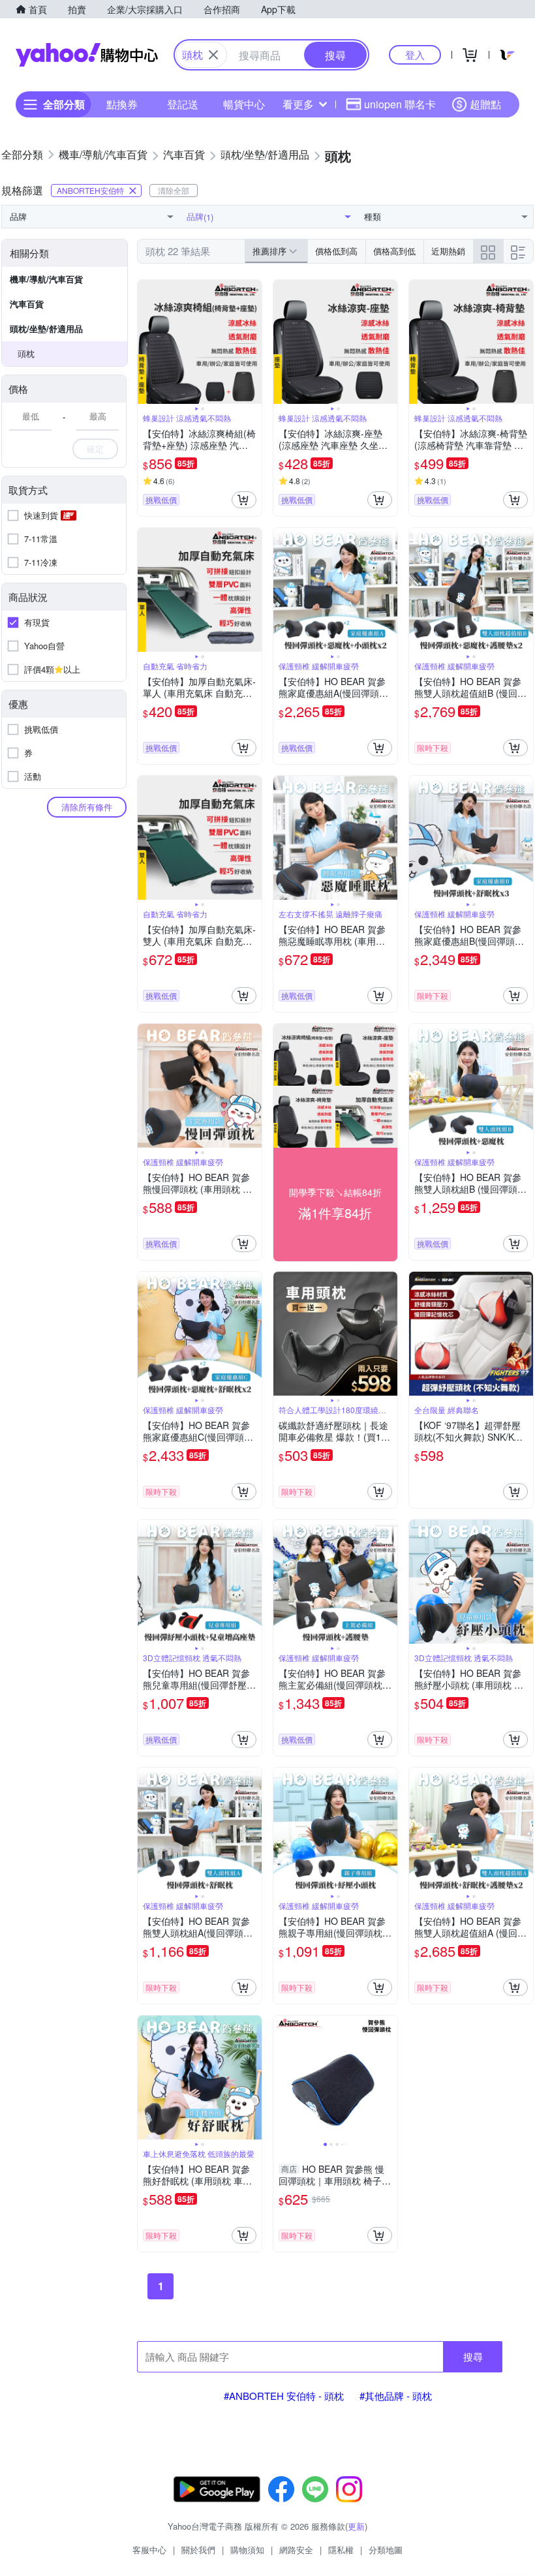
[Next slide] (253, 342)
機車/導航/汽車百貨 (46, 279)
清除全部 (174, 190)
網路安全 (296, 2550)
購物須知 (247, 2550)
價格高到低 (394, 251)
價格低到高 (336, 251)
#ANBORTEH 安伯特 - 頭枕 (284, 2396)
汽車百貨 (27, 304)
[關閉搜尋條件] (213, 55)
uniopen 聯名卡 (400, 104)
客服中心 (149, 2550)
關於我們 (198, 2550)
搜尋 (473, 2356)
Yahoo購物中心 (87, 55)
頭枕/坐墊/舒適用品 (46, 329)
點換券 (122, 104)
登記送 (183, 104)
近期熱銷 (448, 251)
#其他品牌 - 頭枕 (396, 2396)
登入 (415, 54)
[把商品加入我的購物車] (244, 500)
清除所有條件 (87, 807)
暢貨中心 (244, 104)
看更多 (298, 104)
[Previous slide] (146, 342)
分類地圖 (386, 2550)
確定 (95, 449)
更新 (356, 2526)
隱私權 (341, 2550)
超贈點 (485, 104)
